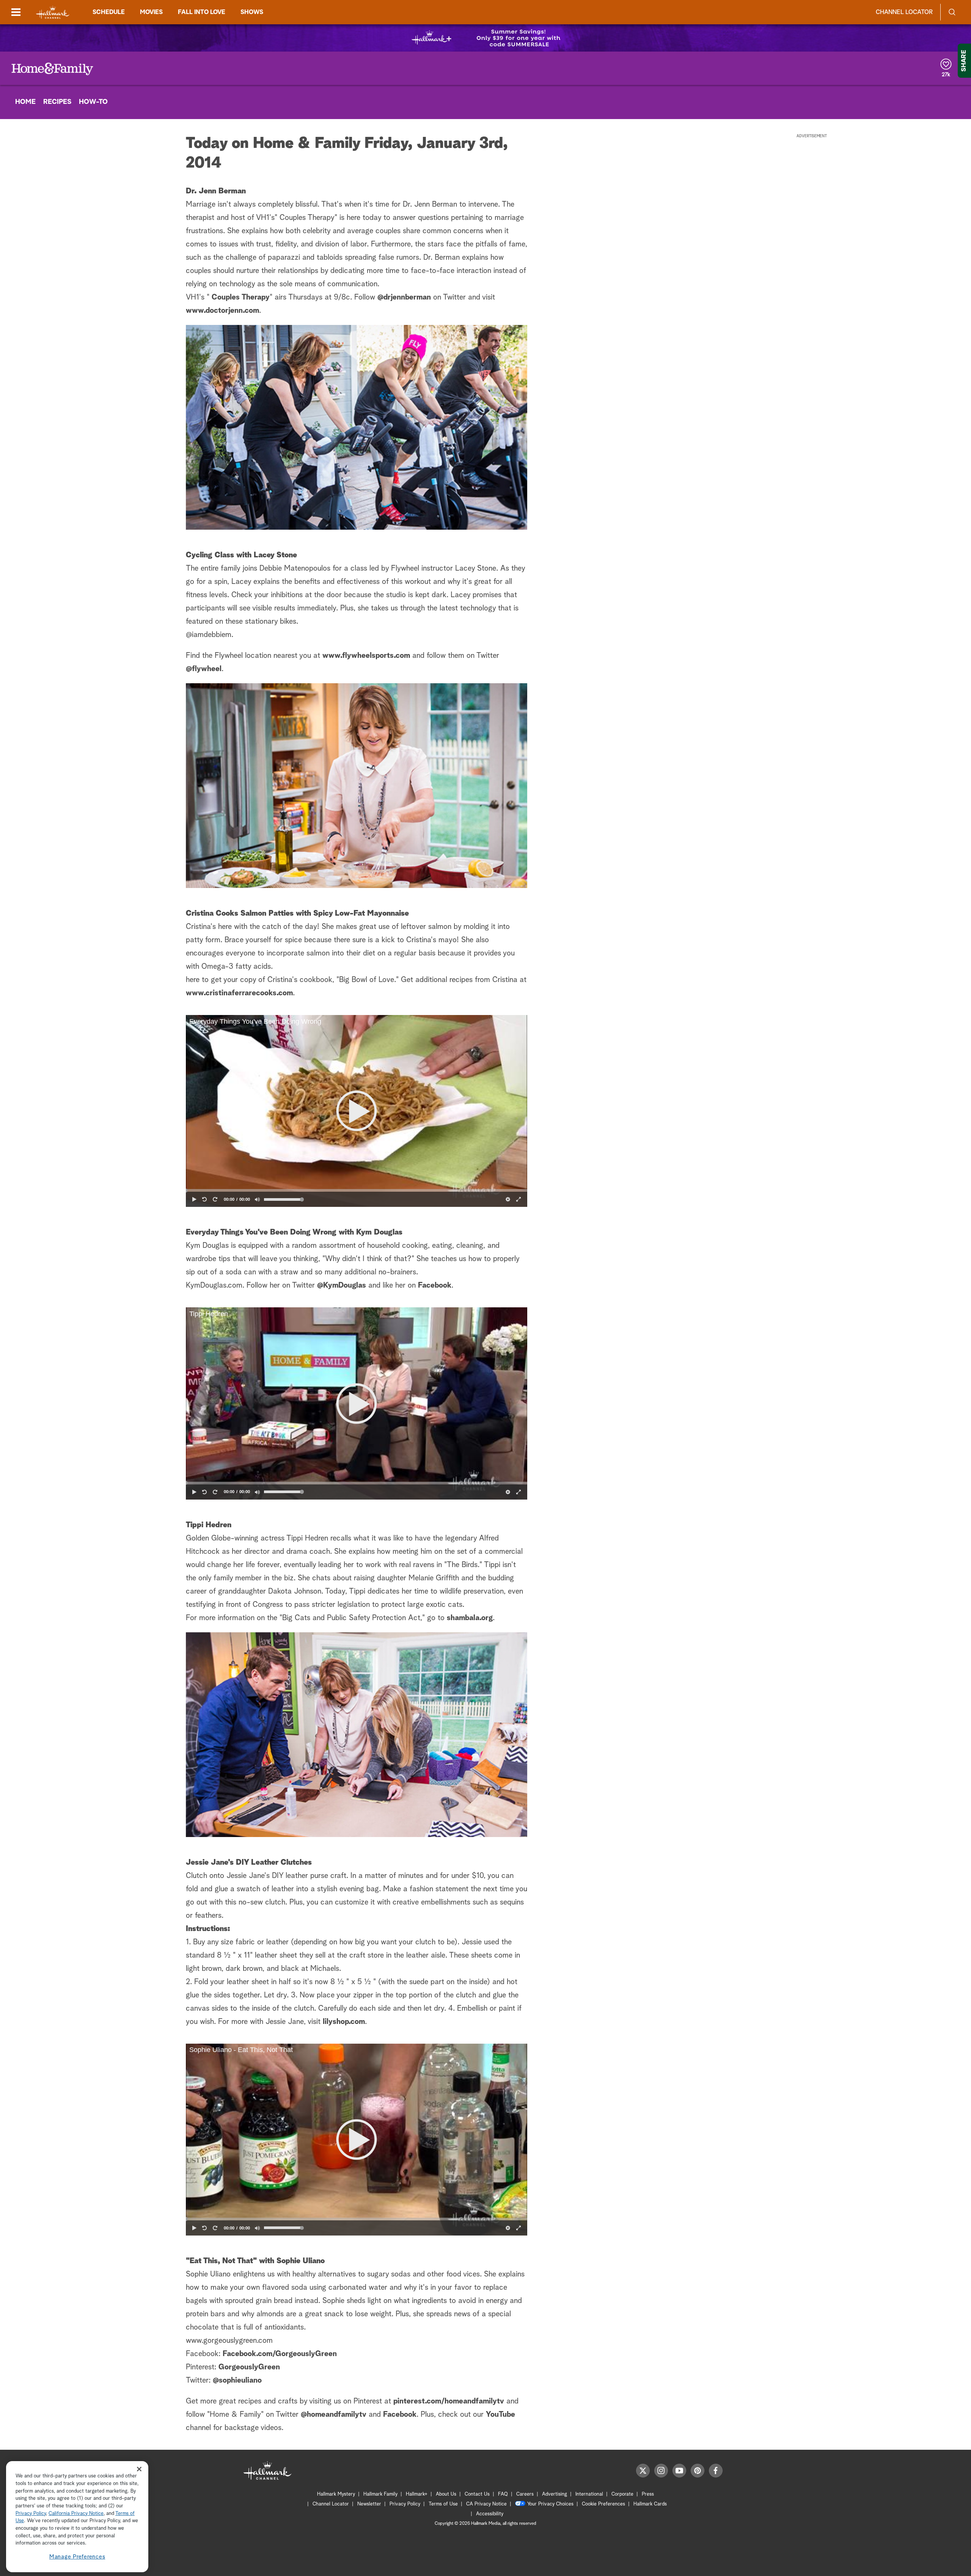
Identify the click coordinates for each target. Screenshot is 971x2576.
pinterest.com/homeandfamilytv (449, 2401)
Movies (151, 12)
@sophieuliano (237, 2380)
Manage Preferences (77, 2557)
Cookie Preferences (603, 2504)
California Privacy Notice (76, 2514)
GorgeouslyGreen (249, 2367)
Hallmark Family (380, 2494)
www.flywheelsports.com (366, 656)
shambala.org (470, 1618)
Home (25, 102)
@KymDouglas (342, 1285)
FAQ (503, 2494)
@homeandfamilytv (334, 2414)
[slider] (357, 1191)
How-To (93, 102)
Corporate (622, 2494)
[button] (357, 1111)
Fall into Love (202, 12)
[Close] (139, 2469)
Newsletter (369, 2504)
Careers (525, 2494)
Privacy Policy (405, 2504)
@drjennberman (404, 297)
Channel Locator (904, 12)
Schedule (109, 12)
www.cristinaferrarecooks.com (239, 993)
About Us (446, 2494)
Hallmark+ (417, 2494)
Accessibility (490, 2514)
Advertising (555, 2494)
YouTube (500, 2414)
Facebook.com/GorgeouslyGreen (280, 2354)
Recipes (57, 102)
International (589, 2494)
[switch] (258, 1199)
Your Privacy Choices (550, 2504)
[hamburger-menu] (16, 12)
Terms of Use (443, 2504)
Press (648, 2494)
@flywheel (204, 669)
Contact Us (477, 2494)
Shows (252, 12)
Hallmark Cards (650, 2504)
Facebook (435, 1285)
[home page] (53, 12)
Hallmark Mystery (336, 2494)
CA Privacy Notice (486, 2504)
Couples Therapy (241, 297)
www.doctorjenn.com (222, 311)
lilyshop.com (344, 2022)
